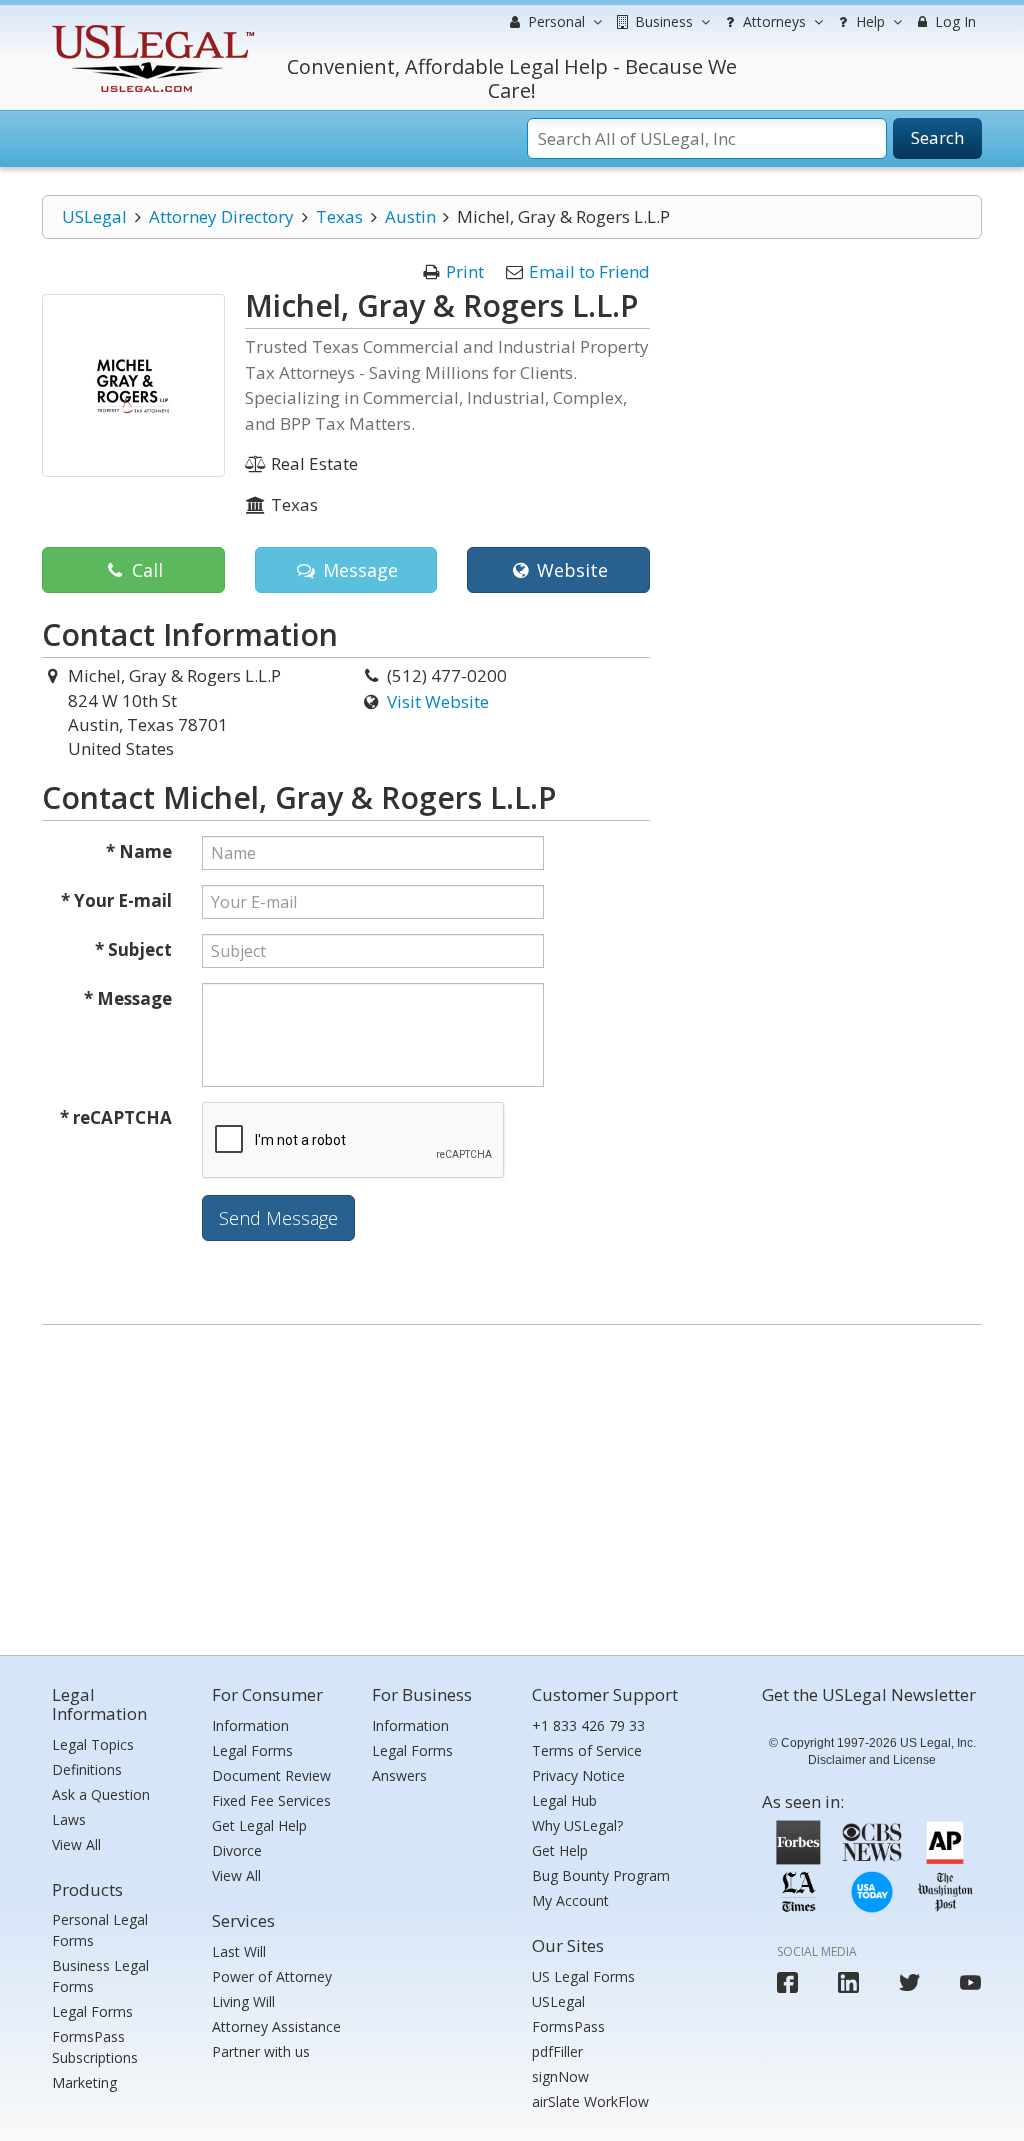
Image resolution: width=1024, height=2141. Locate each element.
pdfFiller (557, 2051)
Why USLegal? (577, 1825)
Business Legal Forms (100, 1976)
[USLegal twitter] (909, 1982)
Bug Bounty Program (601, 1875)
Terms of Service (587, 1750)
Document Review (271, 1775)
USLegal (94, 216)
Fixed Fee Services (271, 1800)
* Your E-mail (116, 900)
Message (358, 570)
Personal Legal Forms (100, 1930)
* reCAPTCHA (116, 1117)
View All (76, 1844)
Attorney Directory (221, 216)
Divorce (237, 1850)
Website (570, 570)
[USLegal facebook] (787, 1982)
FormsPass (568, 2026)
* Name (139, 851)
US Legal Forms (583, 1976)
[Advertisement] (512, 1485)
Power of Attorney (272, 1976)
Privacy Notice (578, 1775)
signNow (560, 2076)
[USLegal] (150, 27)
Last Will (239, 1951)
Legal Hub (564, 1800)
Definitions (87, 1769)
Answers (399, 1775)
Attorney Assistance (276, 2026)
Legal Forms (92, 2011)
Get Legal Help (259, 1825)
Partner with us (261, 2051)
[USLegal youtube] (970, 1982)
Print (465, 271)
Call (145, 570)
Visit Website (438, 701)
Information (250, 1725)
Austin (410, 216)
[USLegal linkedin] (848, 1982)
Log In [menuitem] (953, 21)
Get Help (560, 1850)
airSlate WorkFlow (590, 2101)
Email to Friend (589, 271)
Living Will (243, 2001)
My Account (570, 1900)
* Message (128, 998)
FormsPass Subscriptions (95, 2047)
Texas (339, 216)
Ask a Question (101, 1794)
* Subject (133, 949)
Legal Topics (93, 1744)
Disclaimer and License (872, 1760)
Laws (69, 1819)
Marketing (84, 2082)
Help (868, 21)
